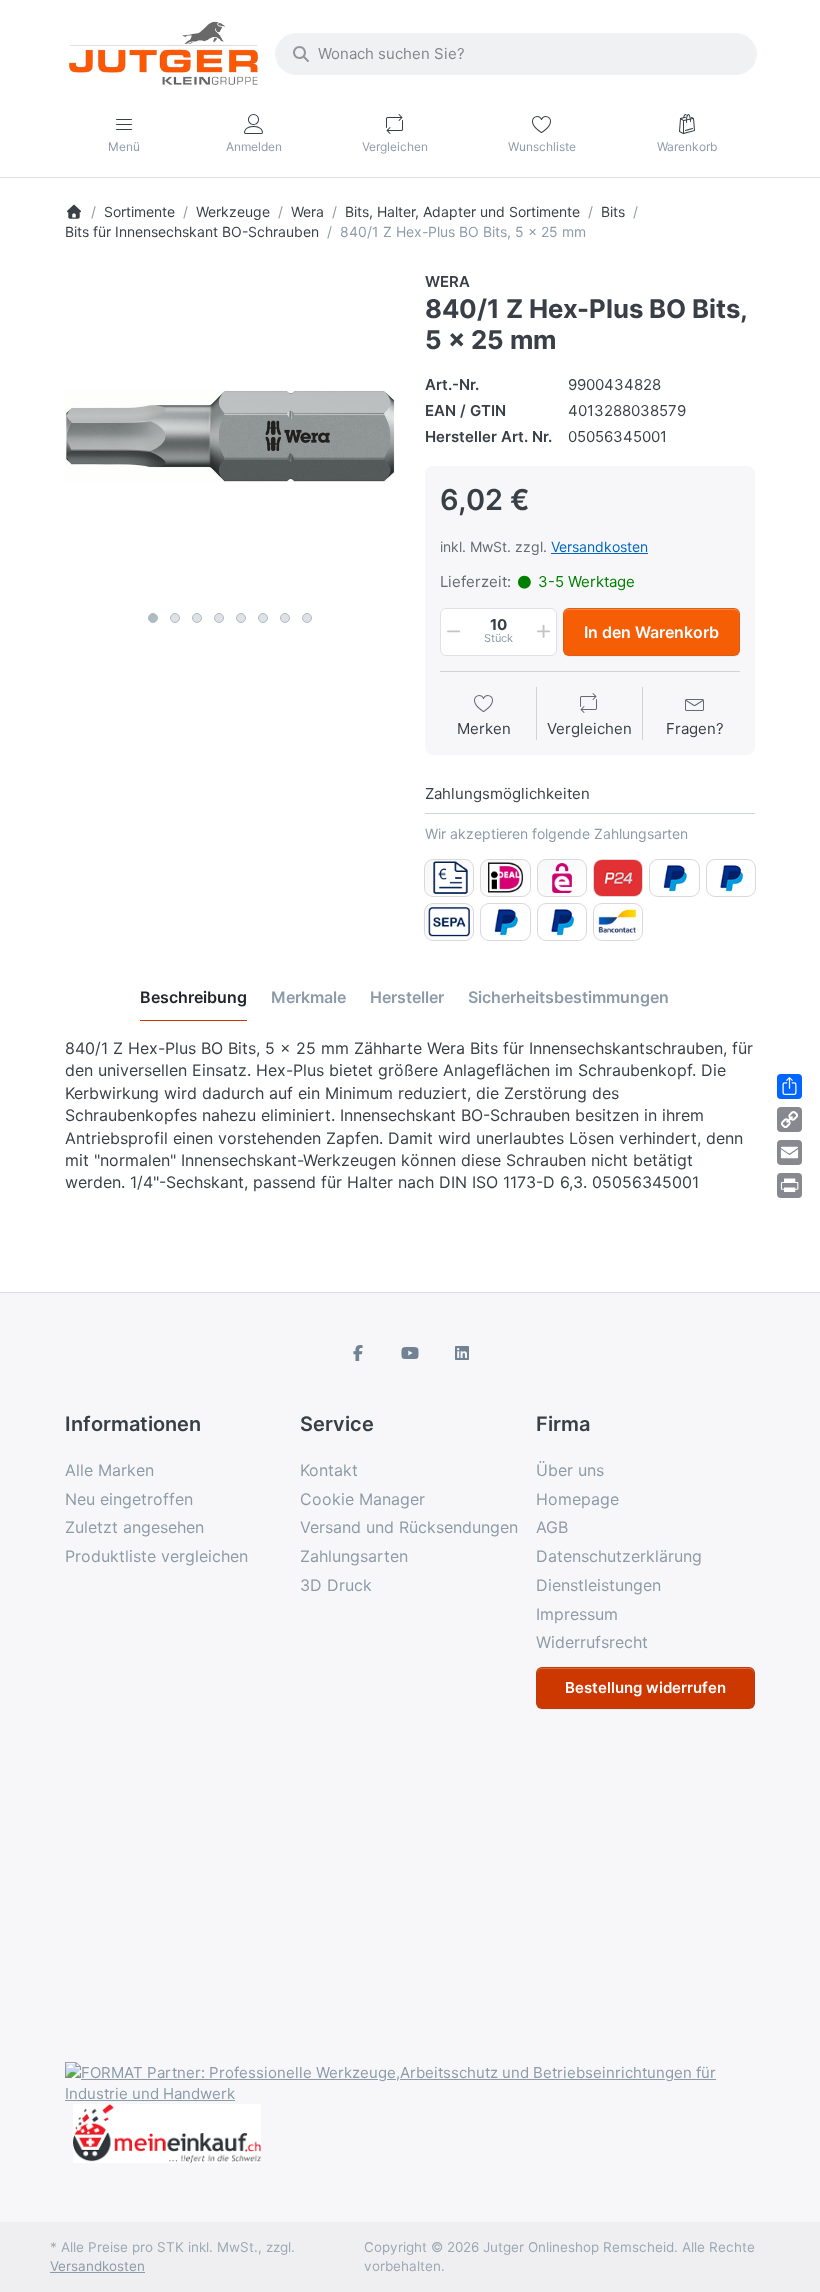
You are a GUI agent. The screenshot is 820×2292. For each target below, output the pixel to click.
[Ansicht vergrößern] (230, 436)
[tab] (193, 997)
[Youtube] (410, 1353)
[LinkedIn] (462, 1353)
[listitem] (230, 436)
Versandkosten (599, 546)
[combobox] (516, 54)
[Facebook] (359, 1353)
